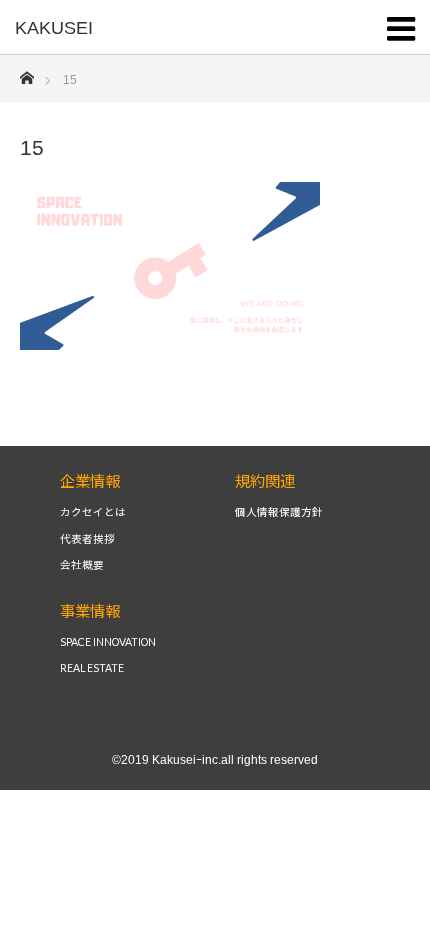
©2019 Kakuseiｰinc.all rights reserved (215, 760)
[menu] (402, 25)
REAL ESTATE (92, 668)
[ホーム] (26, 72)
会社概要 (82, 565)
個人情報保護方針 (279, 512)
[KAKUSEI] (185, 28)
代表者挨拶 (87, 539)
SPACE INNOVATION (108, 642)
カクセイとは (93, 512)
